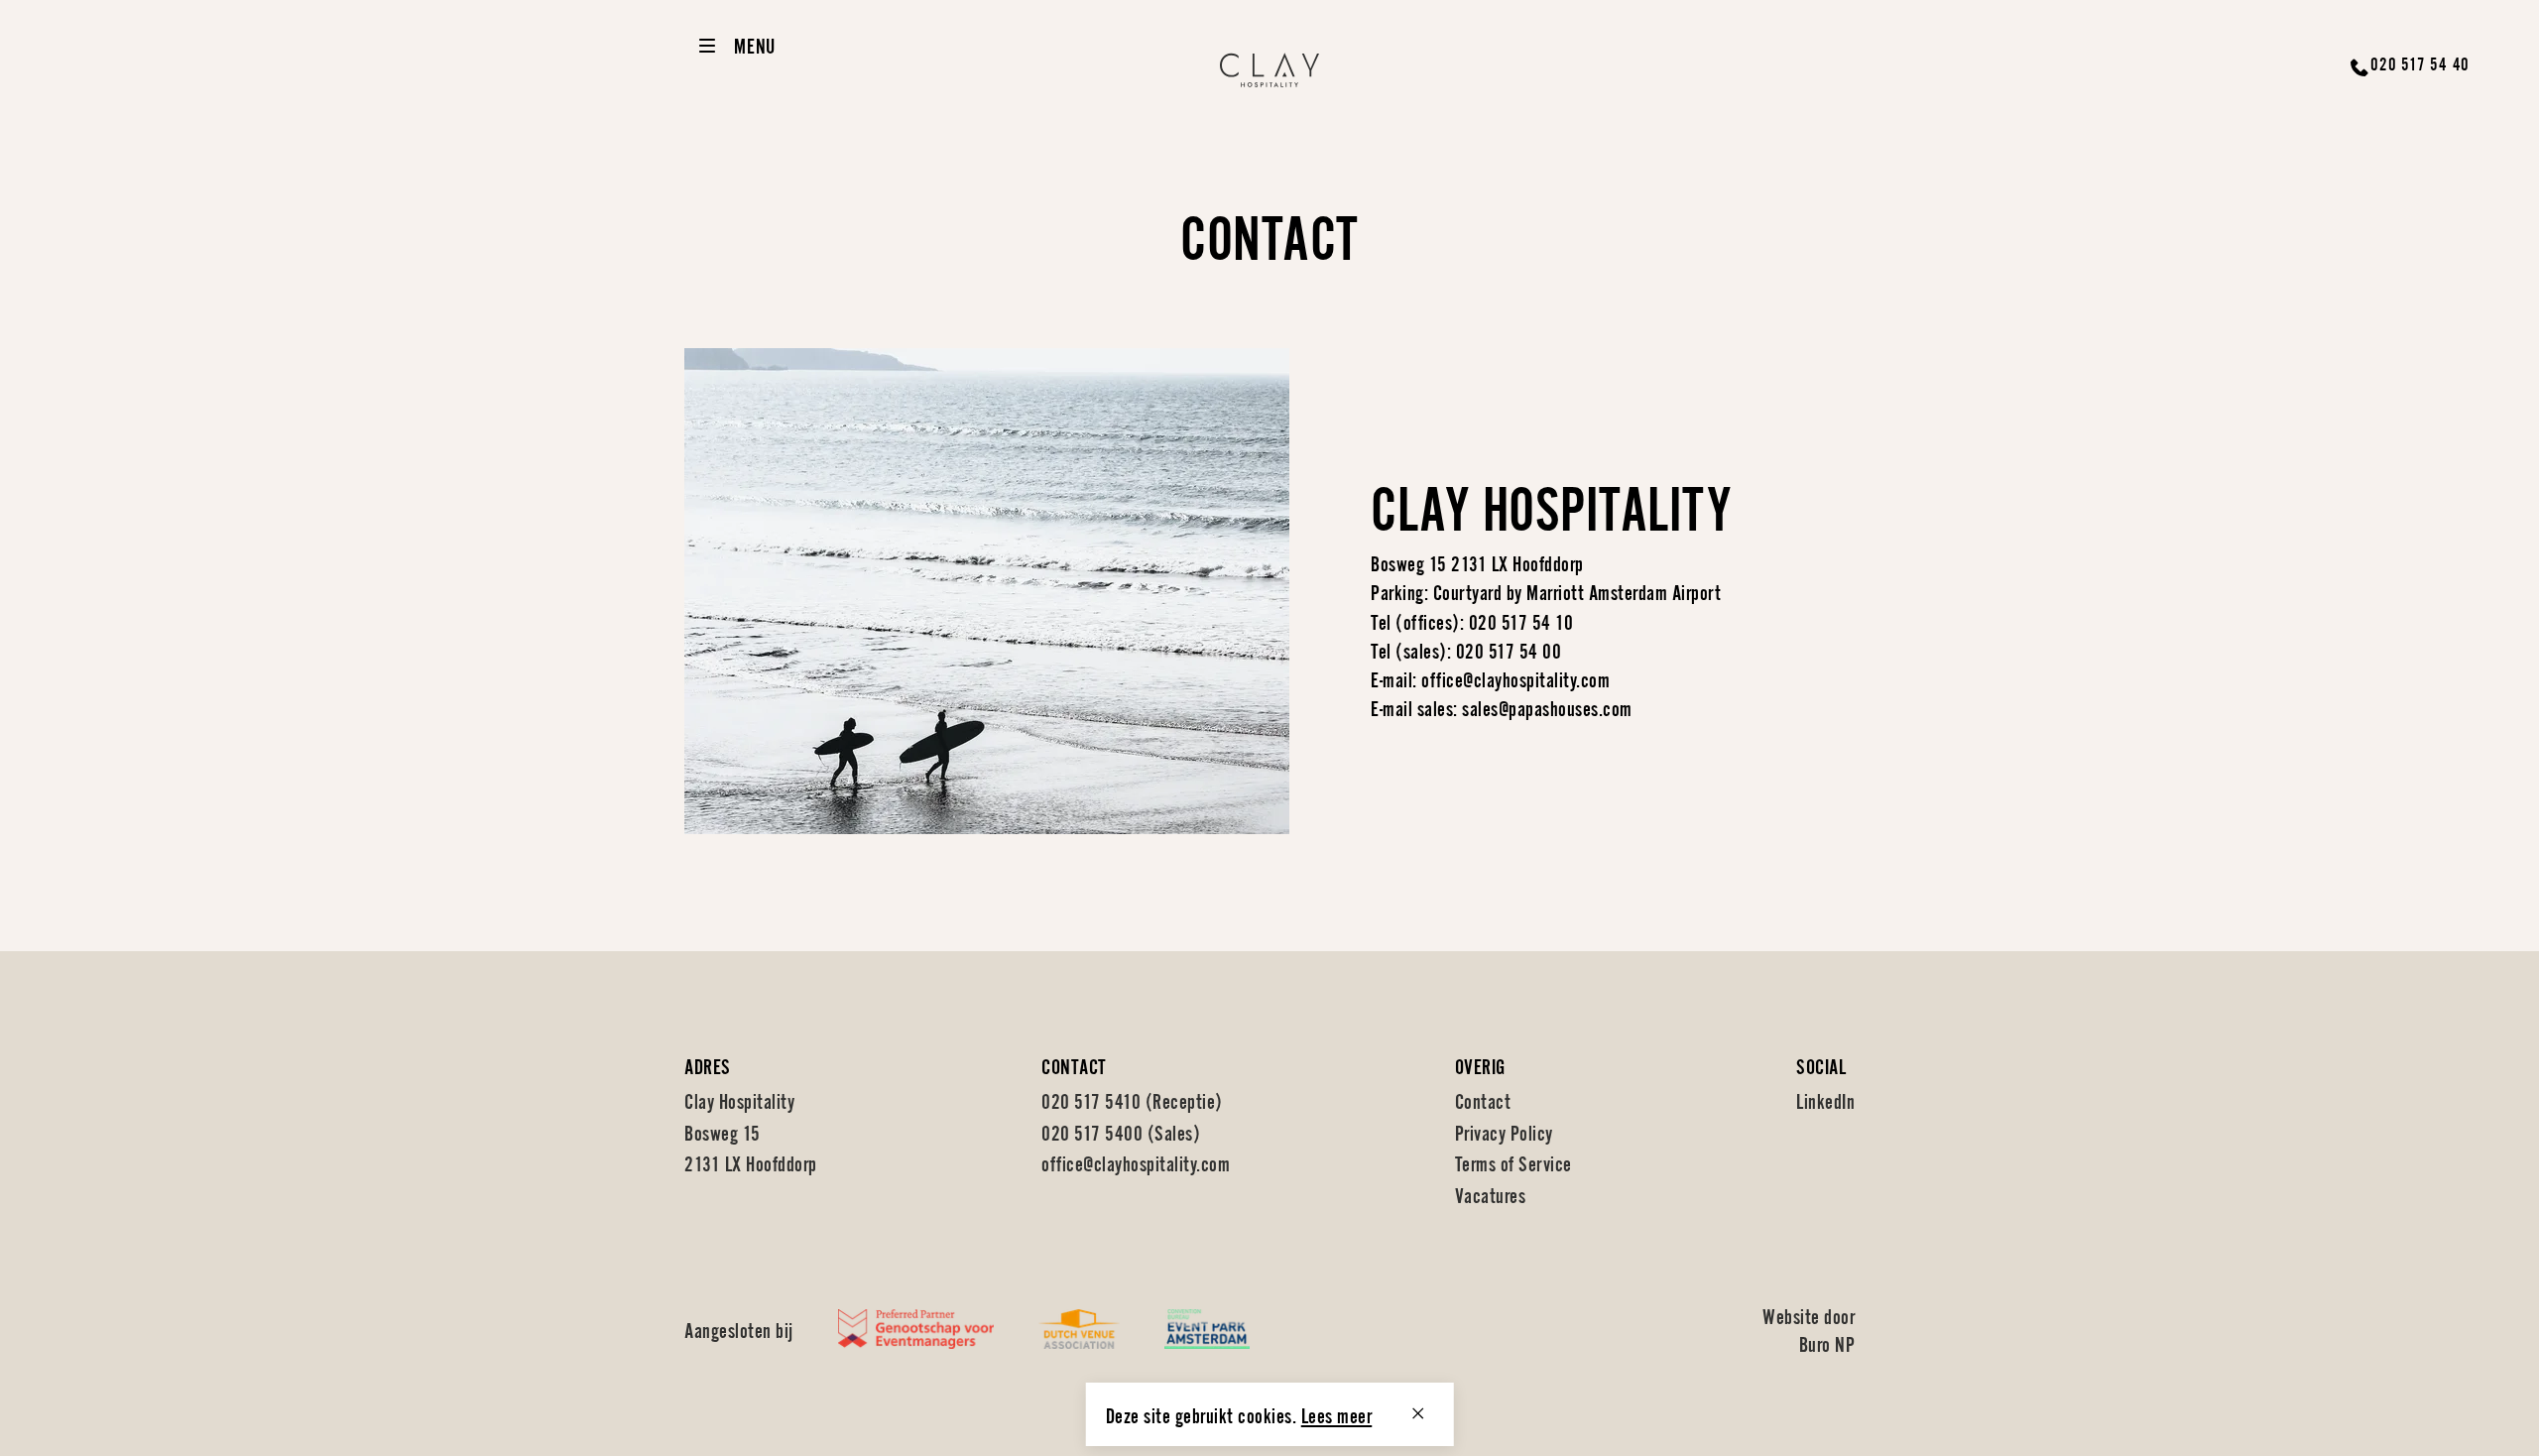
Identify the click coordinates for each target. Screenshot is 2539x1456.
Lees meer (1337, 1414)
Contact (1483, 1099)
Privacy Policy (1504, 1131)
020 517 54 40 (2420, 62)
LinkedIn (1825, 1099)
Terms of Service (1513, 1162)
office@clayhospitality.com (1136, 1162)
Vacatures (1491, 1194)
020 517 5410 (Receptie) (1132, 1099)
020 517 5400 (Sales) (1121, 1131)
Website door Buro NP (1809, 1329)
